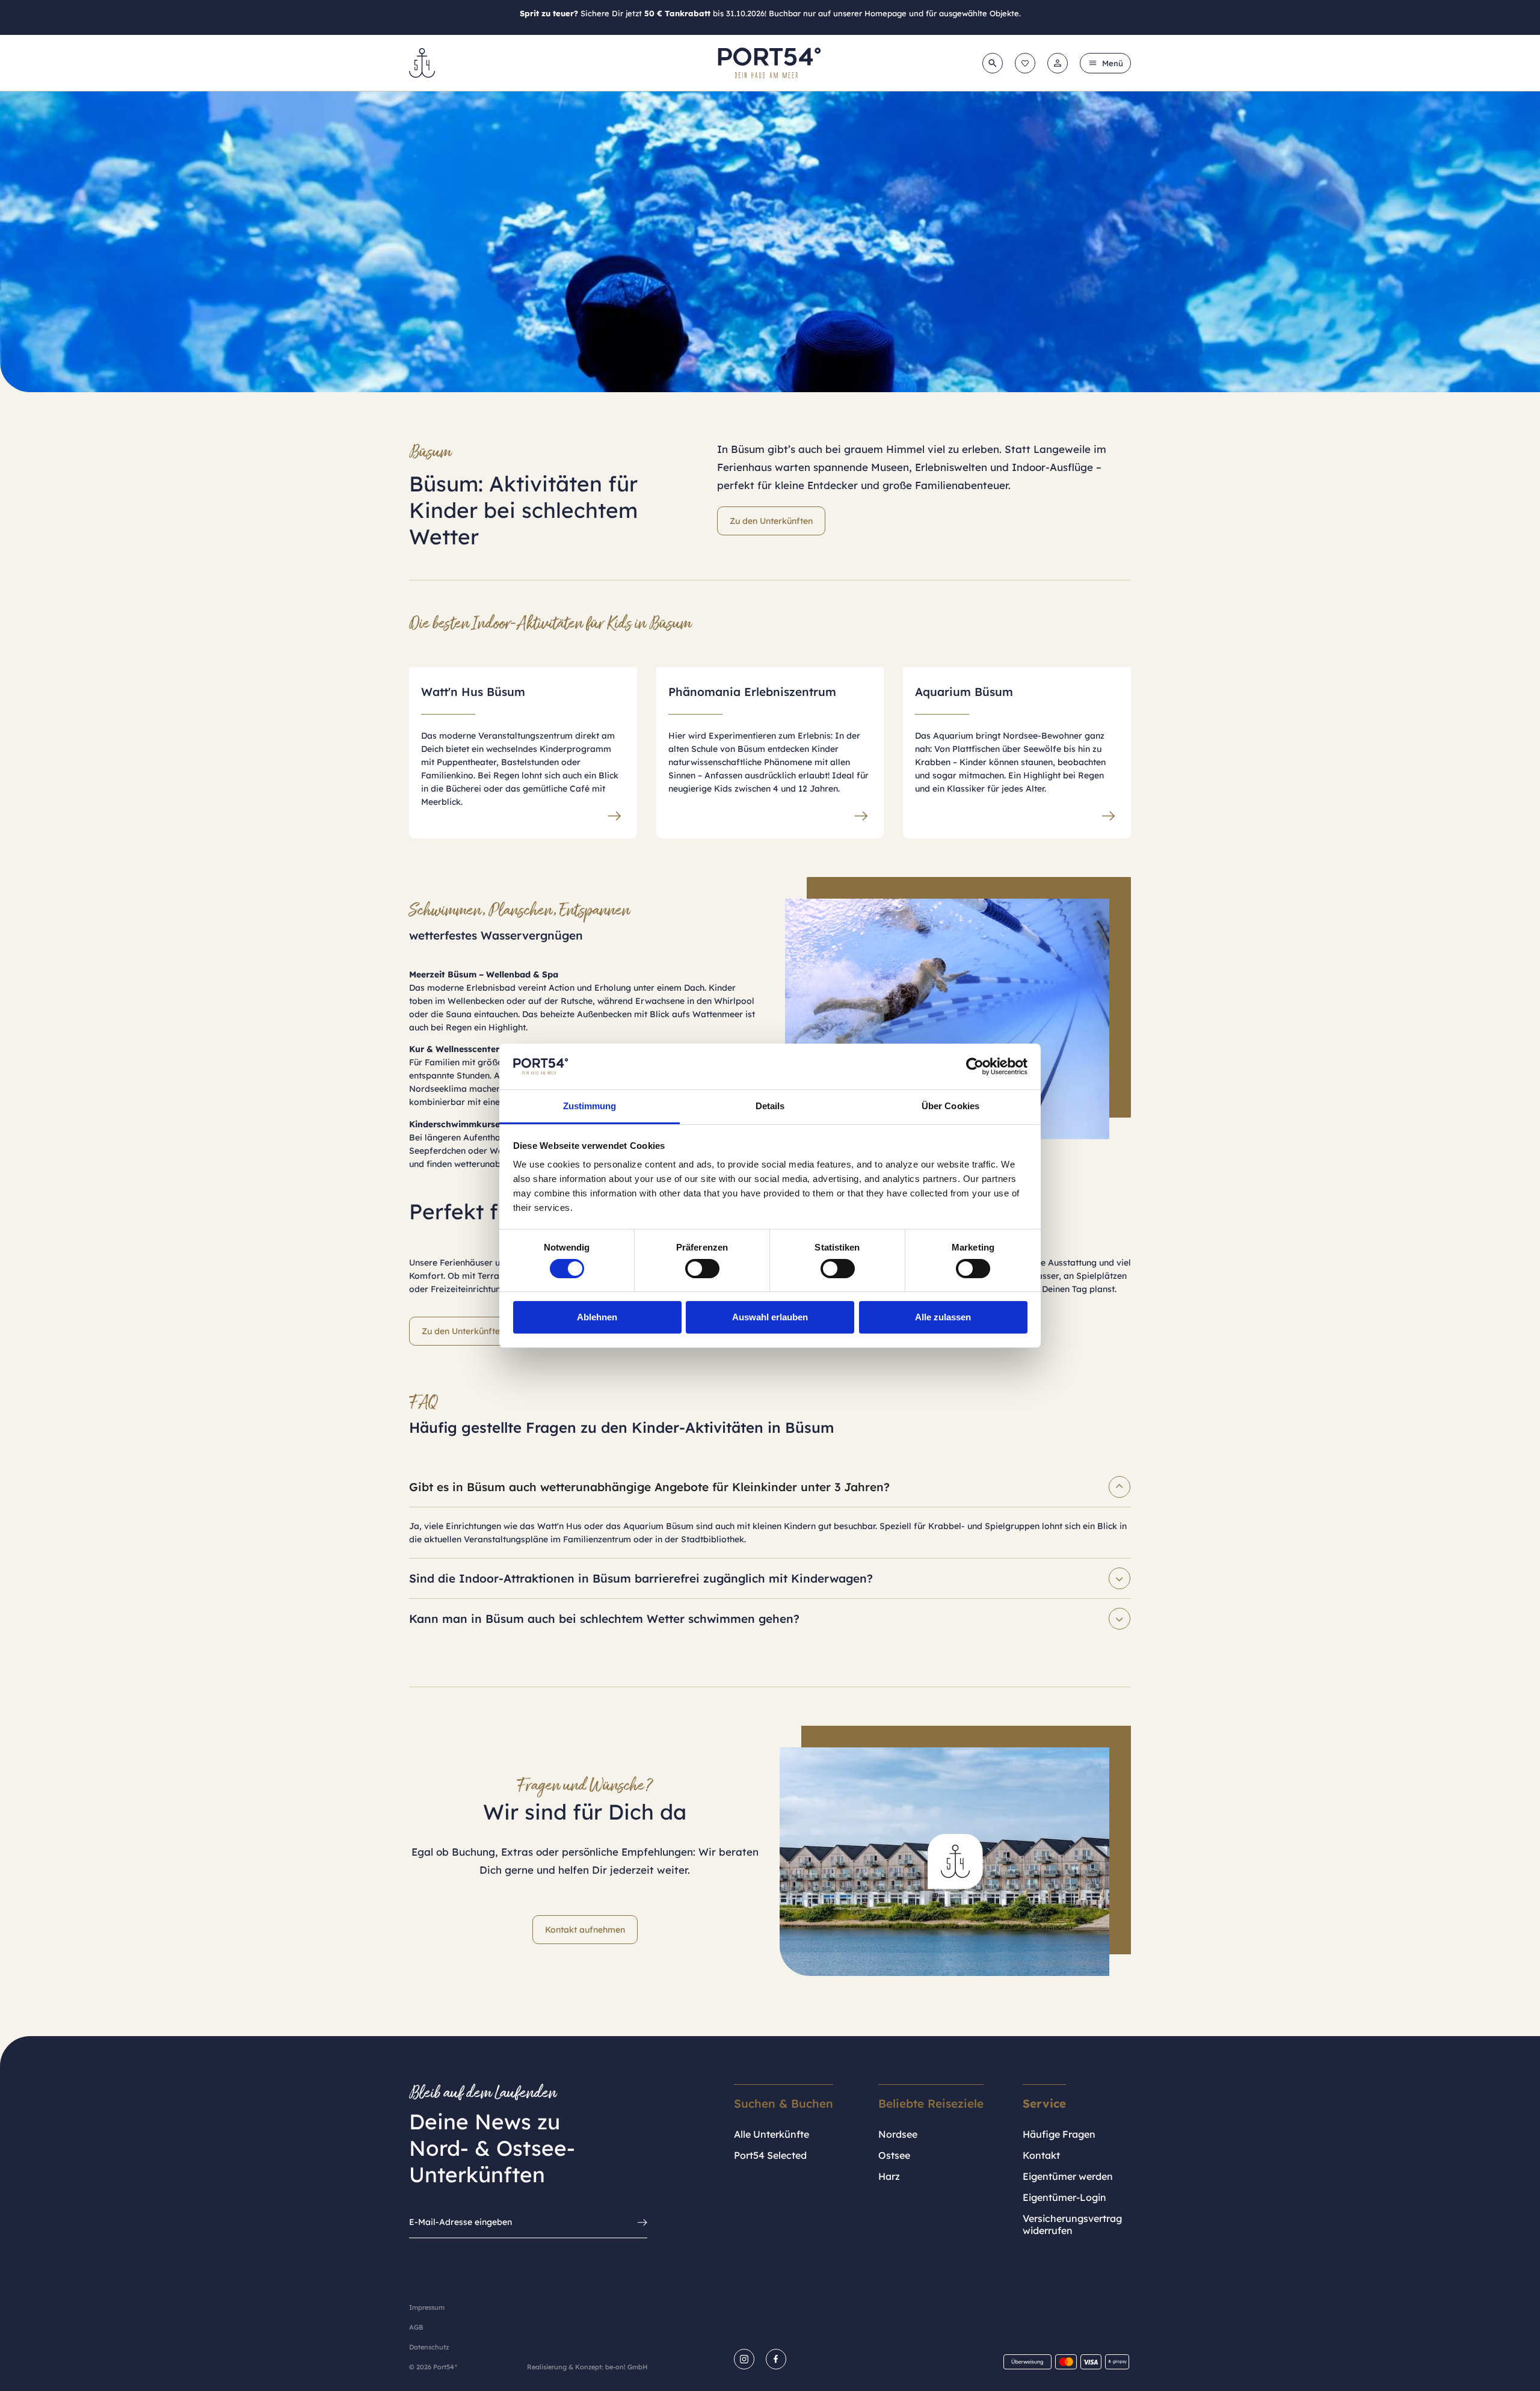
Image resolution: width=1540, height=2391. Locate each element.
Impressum (427, 2307)
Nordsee (898, 2134)
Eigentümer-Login (1064, 2197)
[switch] (702, 1269)
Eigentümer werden (1068, 2176)
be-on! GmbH (626, 2367)
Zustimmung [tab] (590, 1106)
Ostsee (894, 2155)
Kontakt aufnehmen (585, 1930)
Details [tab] (770, 1106)
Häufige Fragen (1059, 2134)
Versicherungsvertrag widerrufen (1072, 2224)
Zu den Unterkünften (771, 521)
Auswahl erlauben (770, 1317)
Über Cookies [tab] (950, 1106)
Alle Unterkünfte (772, 2134)
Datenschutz (429, 2347)
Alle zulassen (943, 1317)
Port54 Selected (770, 2155)
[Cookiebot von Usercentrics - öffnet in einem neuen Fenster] (975, 1066)
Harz (889, 2176)
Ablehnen (597, 1317)
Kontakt (1041, 2155)
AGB (416, 2327)
